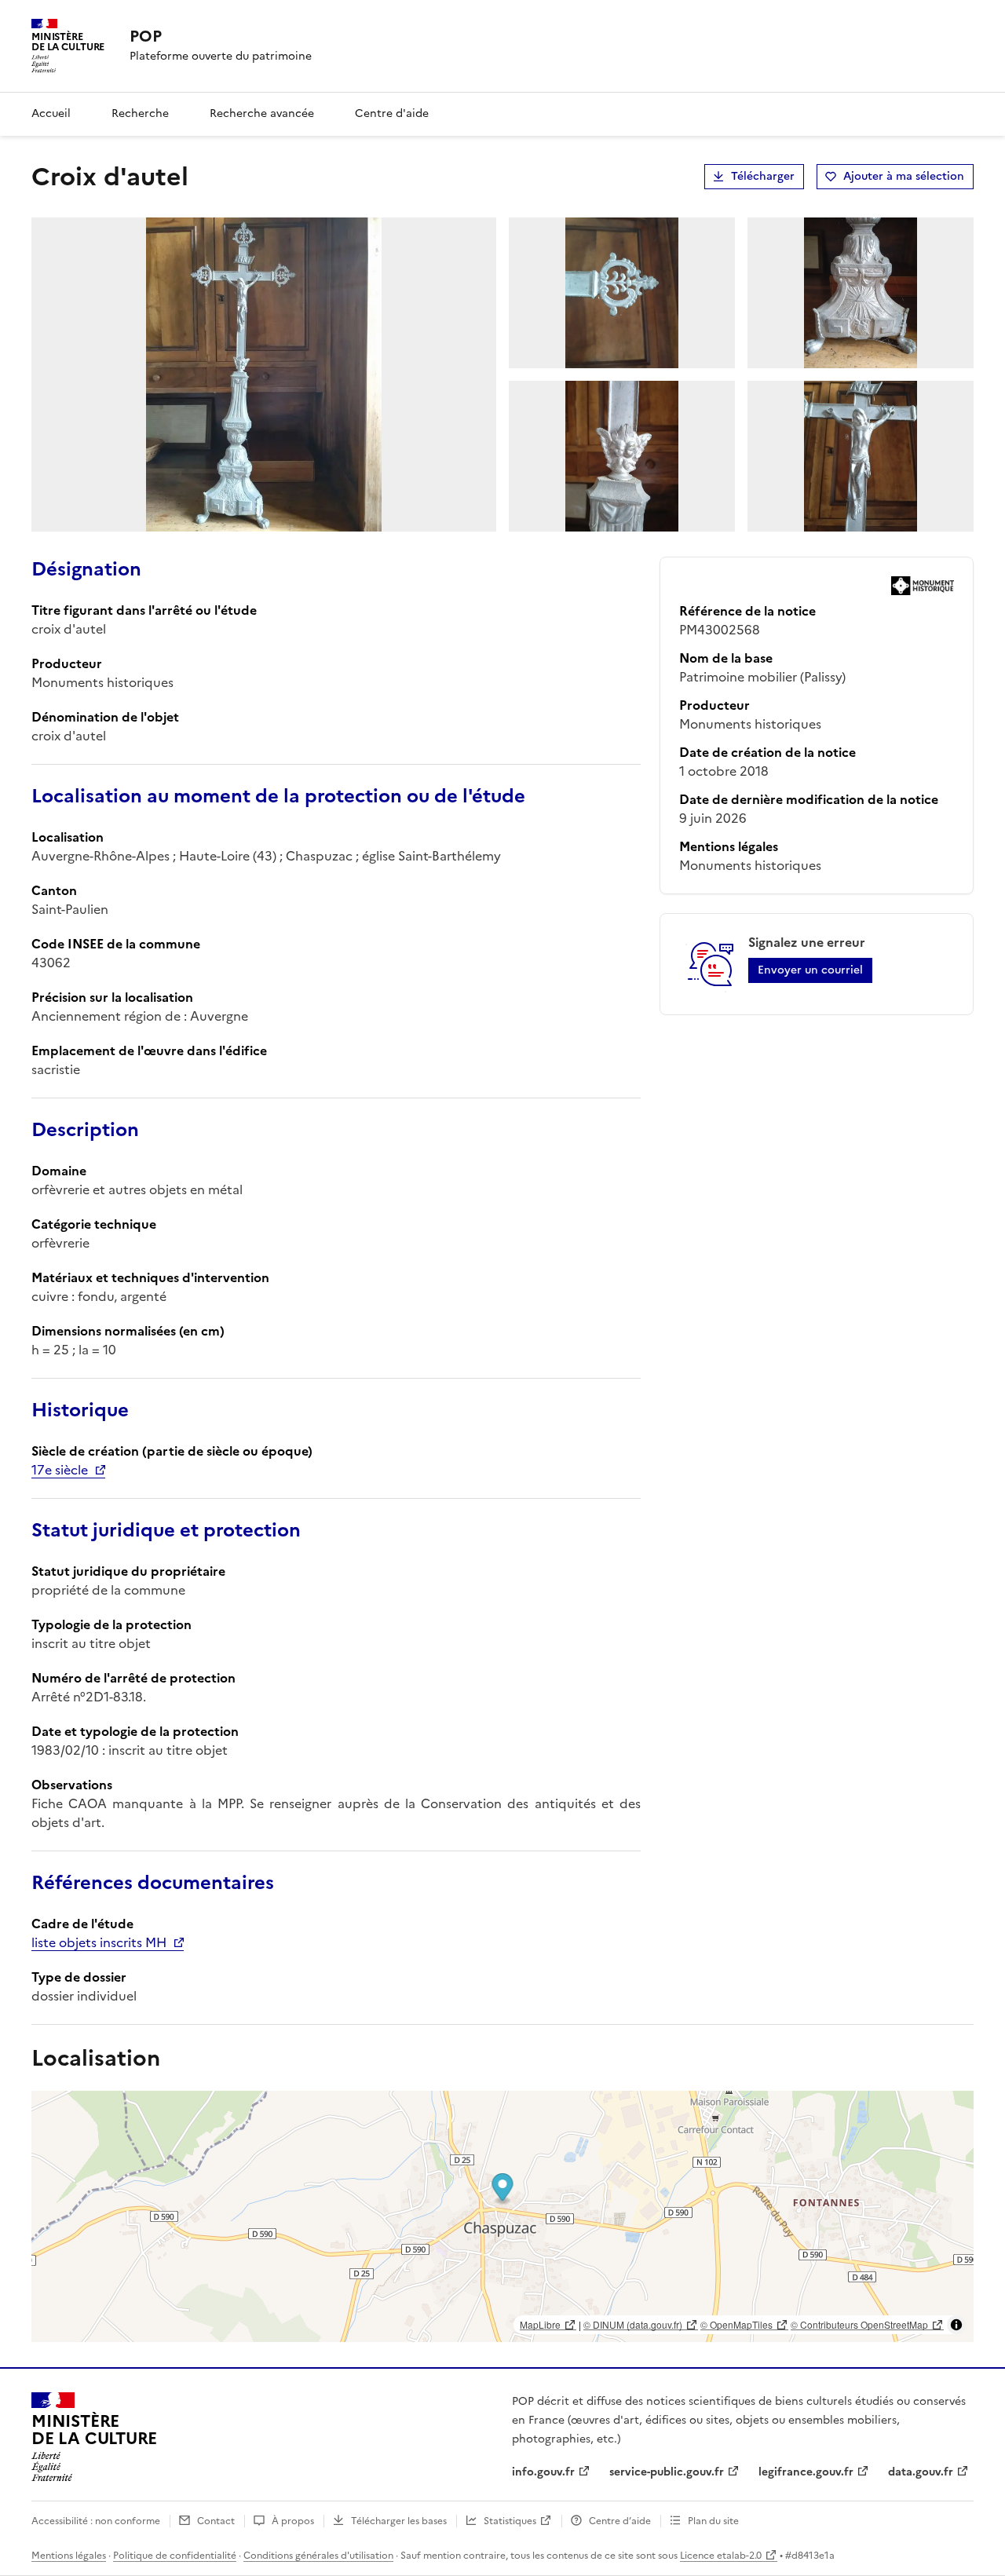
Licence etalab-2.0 (721, 2556)
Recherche (140, 113)
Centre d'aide (392, 113)
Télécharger (763, 176)
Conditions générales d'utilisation (318, 2556)
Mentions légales (69, 2556)
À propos (293, 2521)
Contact (216, 2521)
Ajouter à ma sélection (904, 176)
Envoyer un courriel (810, 970)
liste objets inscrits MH (99, 1942)
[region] (502, 2216)
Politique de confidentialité (175, 2556)
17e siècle (60, 1470)
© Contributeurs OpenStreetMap (859, 2324)
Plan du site (713, 2521)
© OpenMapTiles (736, 2324)
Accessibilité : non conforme (96, 2521)
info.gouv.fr (543, 2472)
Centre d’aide (620, 2521)
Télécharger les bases (399, 2521)
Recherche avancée (262, 113)
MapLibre (540, 2324)
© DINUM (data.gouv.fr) (633, 2324)
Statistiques (510, 2521)
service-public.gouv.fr (667, 2472)
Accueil (51, 113)
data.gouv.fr (921, 2472)
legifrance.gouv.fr (806, 2472)
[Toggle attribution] (956, 2325)
